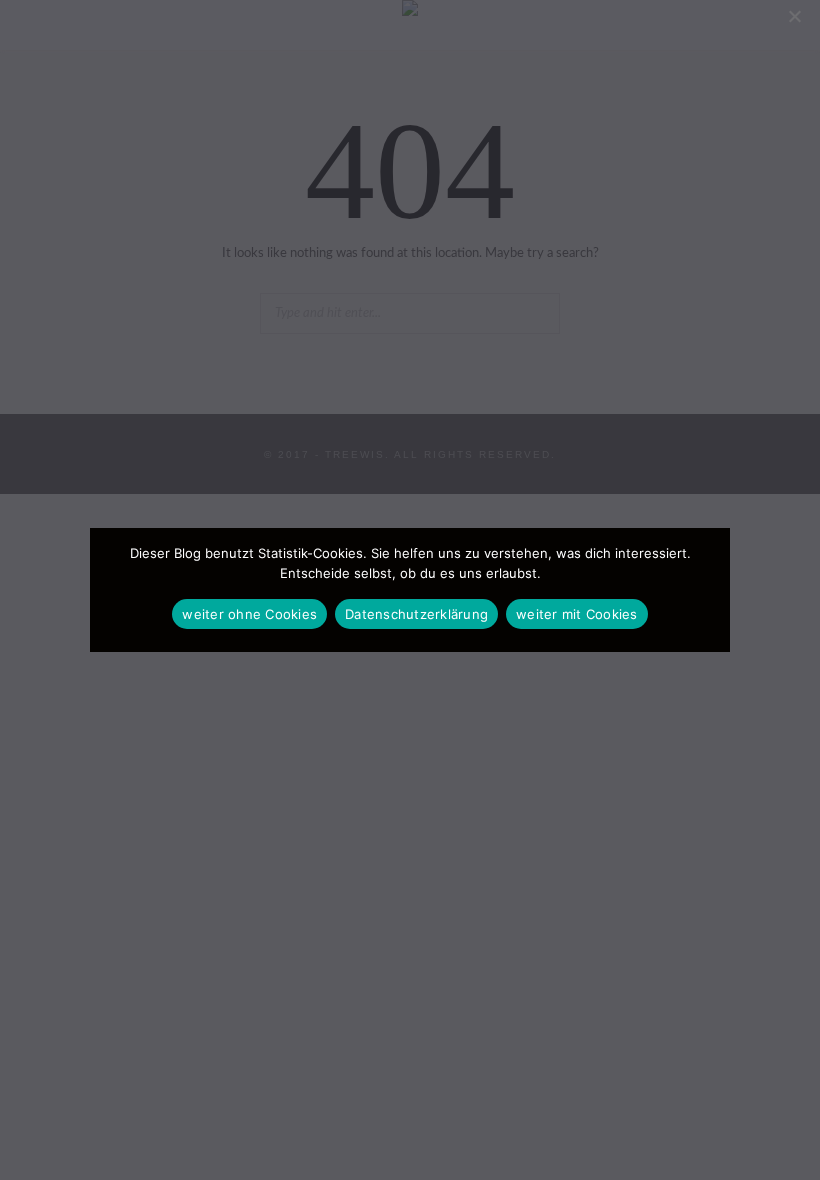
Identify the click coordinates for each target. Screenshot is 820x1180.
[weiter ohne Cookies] (794, 16)
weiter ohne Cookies (249, 614)
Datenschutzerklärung (416, 614)
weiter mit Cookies (577, 614)
